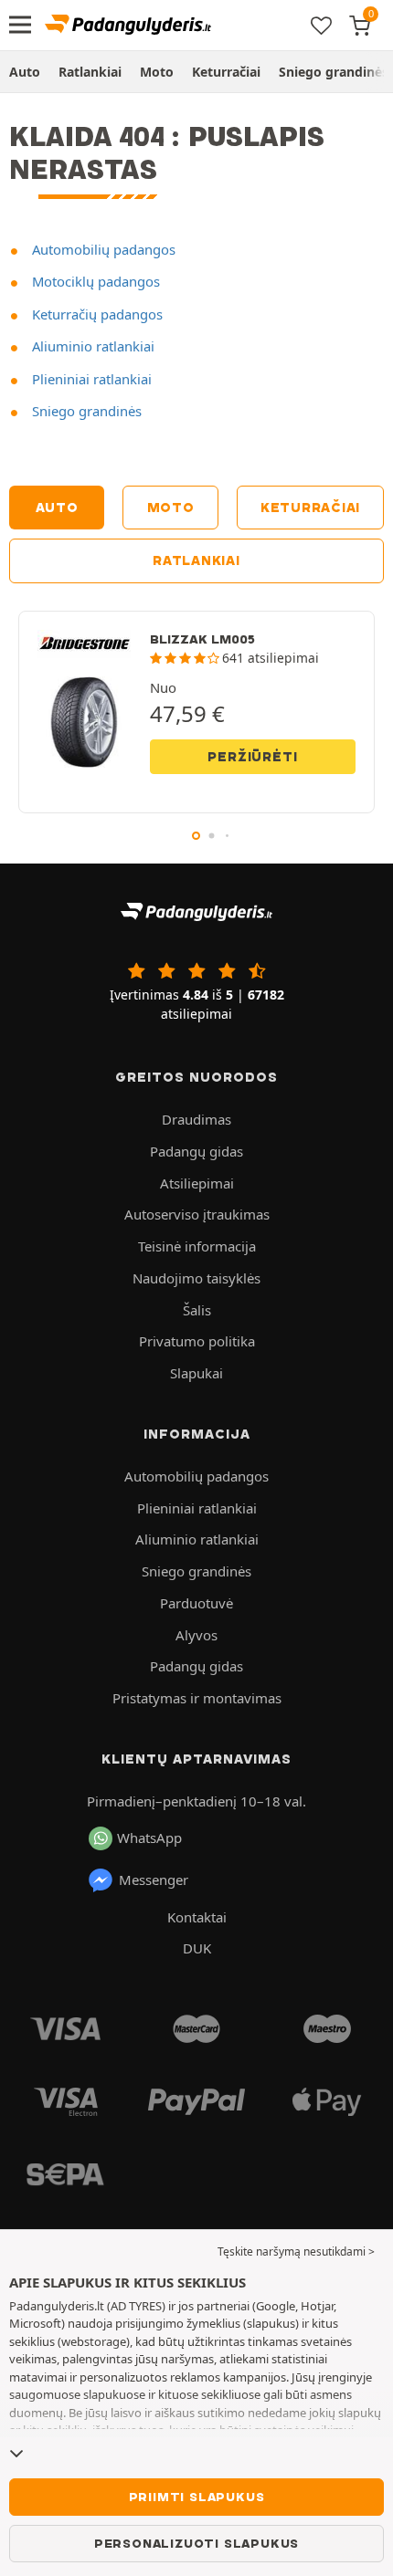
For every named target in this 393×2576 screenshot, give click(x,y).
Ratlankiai (90, 72)
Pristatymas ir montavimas (197, 1698)
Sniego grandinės (85, 411)
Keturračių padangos (96, 314)
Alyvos (196, 1635)
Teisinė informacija (197, 1246)
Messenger (154, 1880)
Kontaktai (197, 1917)
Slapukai (196, 1373)
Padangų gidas (196, 1151)
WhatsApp (149, 1838)
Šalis (197, 1310)
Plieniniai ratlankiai (90, 379)
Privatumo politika (197, 1341)
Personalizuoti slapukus (196, 2543)
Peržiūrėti (252, 757)
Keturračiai (226, 72)
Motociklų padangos (94, 281)
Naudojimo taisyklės (196, 1278)
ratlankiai (196, 560)
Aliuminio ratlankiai (91, 346)
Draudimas (196, 1119)
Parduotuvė (196, 1603)
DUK (197, 1948)
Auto (25, 72)
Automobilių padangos (102, 249)
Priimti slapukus (197, 2497)
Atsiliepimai (197, 1183)
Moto (157, 72)
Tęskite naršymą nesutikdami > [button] (296, 2251)
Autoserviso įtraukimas (197, 1214)
